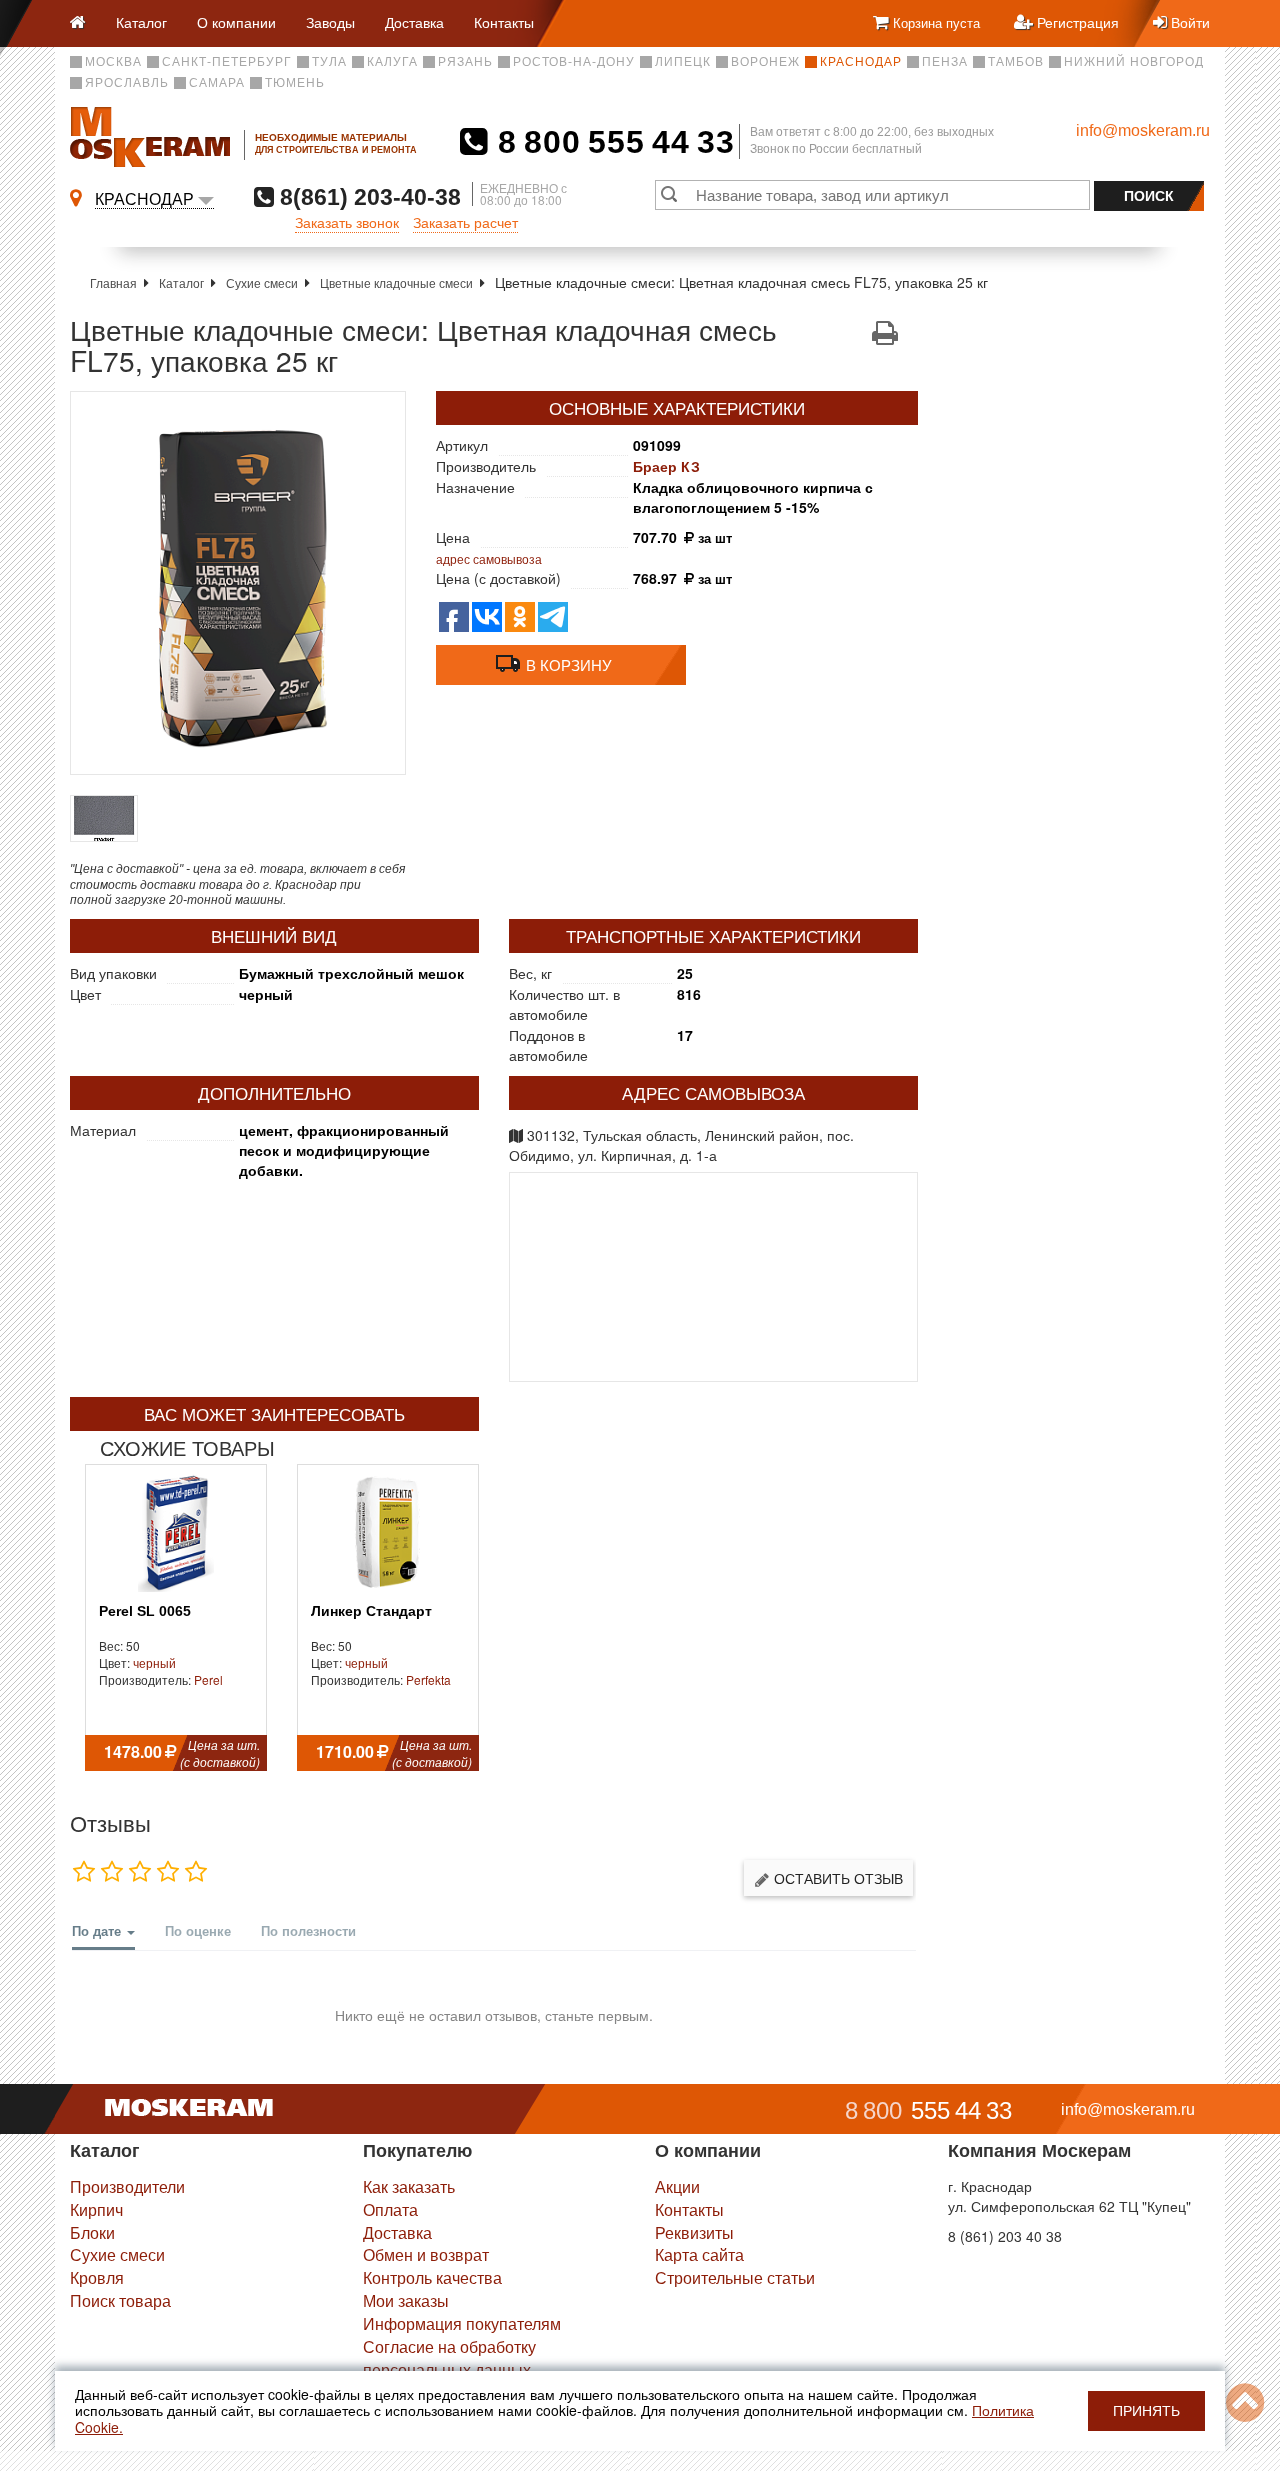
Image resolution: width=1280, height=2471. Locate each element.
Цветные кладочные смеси (396, 282)
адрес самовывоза (489, 558)
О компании (236, 22)
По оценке (198, 1930)
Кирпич (96, 2209)
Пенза (945, 62)
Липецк (683, 62)
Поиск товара (120, 2300)
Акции (677, 2186)
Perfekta (428, 1679)
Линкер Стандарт (371, 1611)
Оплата (390, 2209)
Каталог (141, 22)
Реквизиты (694, 2232)
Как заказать (409, 2186)
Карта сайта (699, 2254)
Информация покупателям (462, 2323)
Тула (329, 62)
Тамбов (1016, 62)
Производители (127, 2186)
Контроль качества (432, 2277)
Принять (1146, 2411)
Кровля (97, 2277)
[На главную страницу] (85, 23)
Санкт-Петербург (227, 62)
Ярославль (127, 83)
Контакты (504, 22)
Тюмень (295, 83)
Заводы (330, 22)
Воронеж (765, 62)
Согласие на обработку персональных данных (449, 2358)
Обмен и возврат (426, 2254)
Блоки (92, 2232)
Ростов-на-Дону (574, 62)
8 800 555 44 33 (611, 142)
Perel (208, 1679)
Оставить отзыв (836, 1878)
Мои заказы (406, 2300)
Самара (217, 83)
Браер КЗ (666, 466)
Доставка (414, 22)
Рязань (465, 62)
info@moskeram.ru (1143, 130)
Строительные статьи (735, 2277)
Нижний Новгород (1134, 62)
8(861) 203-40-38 (367, 196)
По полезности (308, 1930)
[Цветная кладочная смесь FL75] (238, 583)
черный (154, 1662)
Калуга (392, 62)
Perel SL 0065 (145, 1611)
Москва (113, 62)
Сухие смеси (262, 282)
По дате (98, 1930)
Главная (113, 282)
